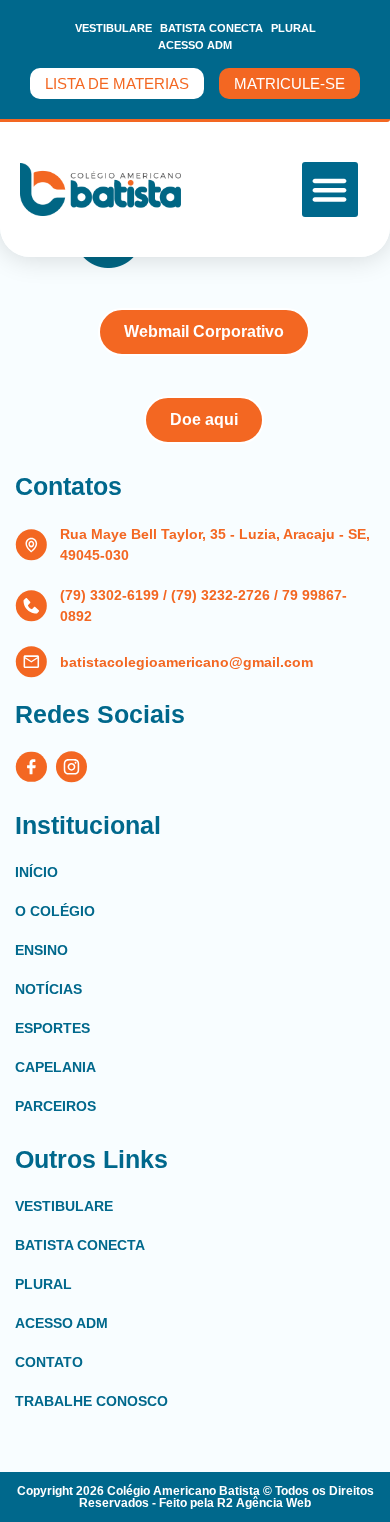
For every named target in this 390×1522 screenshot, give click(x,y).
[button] (330, 190)
